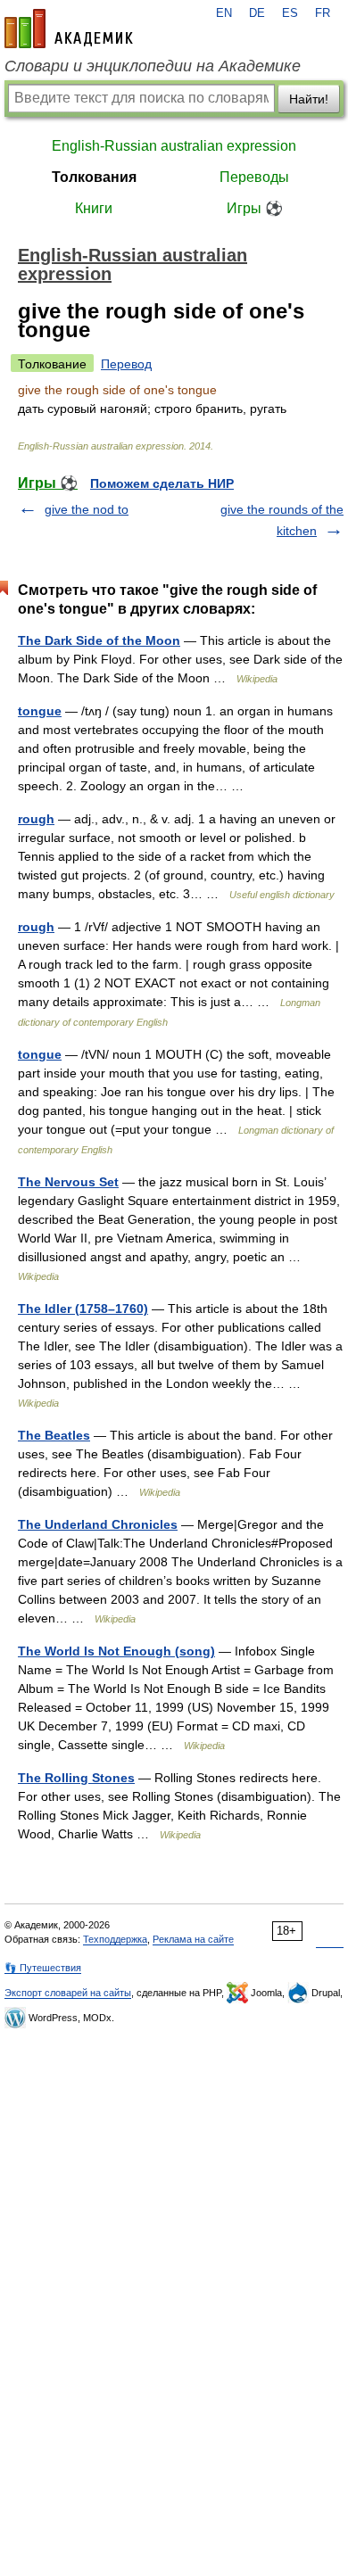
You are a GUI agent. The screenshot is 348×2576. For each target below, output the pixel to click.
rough (36, 819)
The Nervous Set (68, 1182)
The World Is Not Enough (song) (116, 1651)
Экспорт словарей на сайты (68, 1993)
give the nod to (87, 509)
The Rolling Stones (76, 1778)
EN (224, 13)
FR (323, 13)
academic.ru (69, 29)
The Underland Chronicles (98, 1524)
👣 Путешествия (43, 1968)
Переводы (254, 177)
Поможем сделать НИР (162, 483)
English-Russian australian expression (174, 146)
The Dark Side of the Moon (99, 640)
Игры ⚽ (255, 208)
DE (257, 13)
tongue (40, 711)
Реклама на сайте (193, 1939)
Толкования (94, 177)
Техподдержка (115, 1939)
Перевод (126, 364)
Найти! (309, 99)
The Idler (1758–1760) (83, 1309)
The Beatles (54, 1435)
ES (290, 13)
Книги (94, 208)
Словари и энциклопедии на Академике (153, 66)
